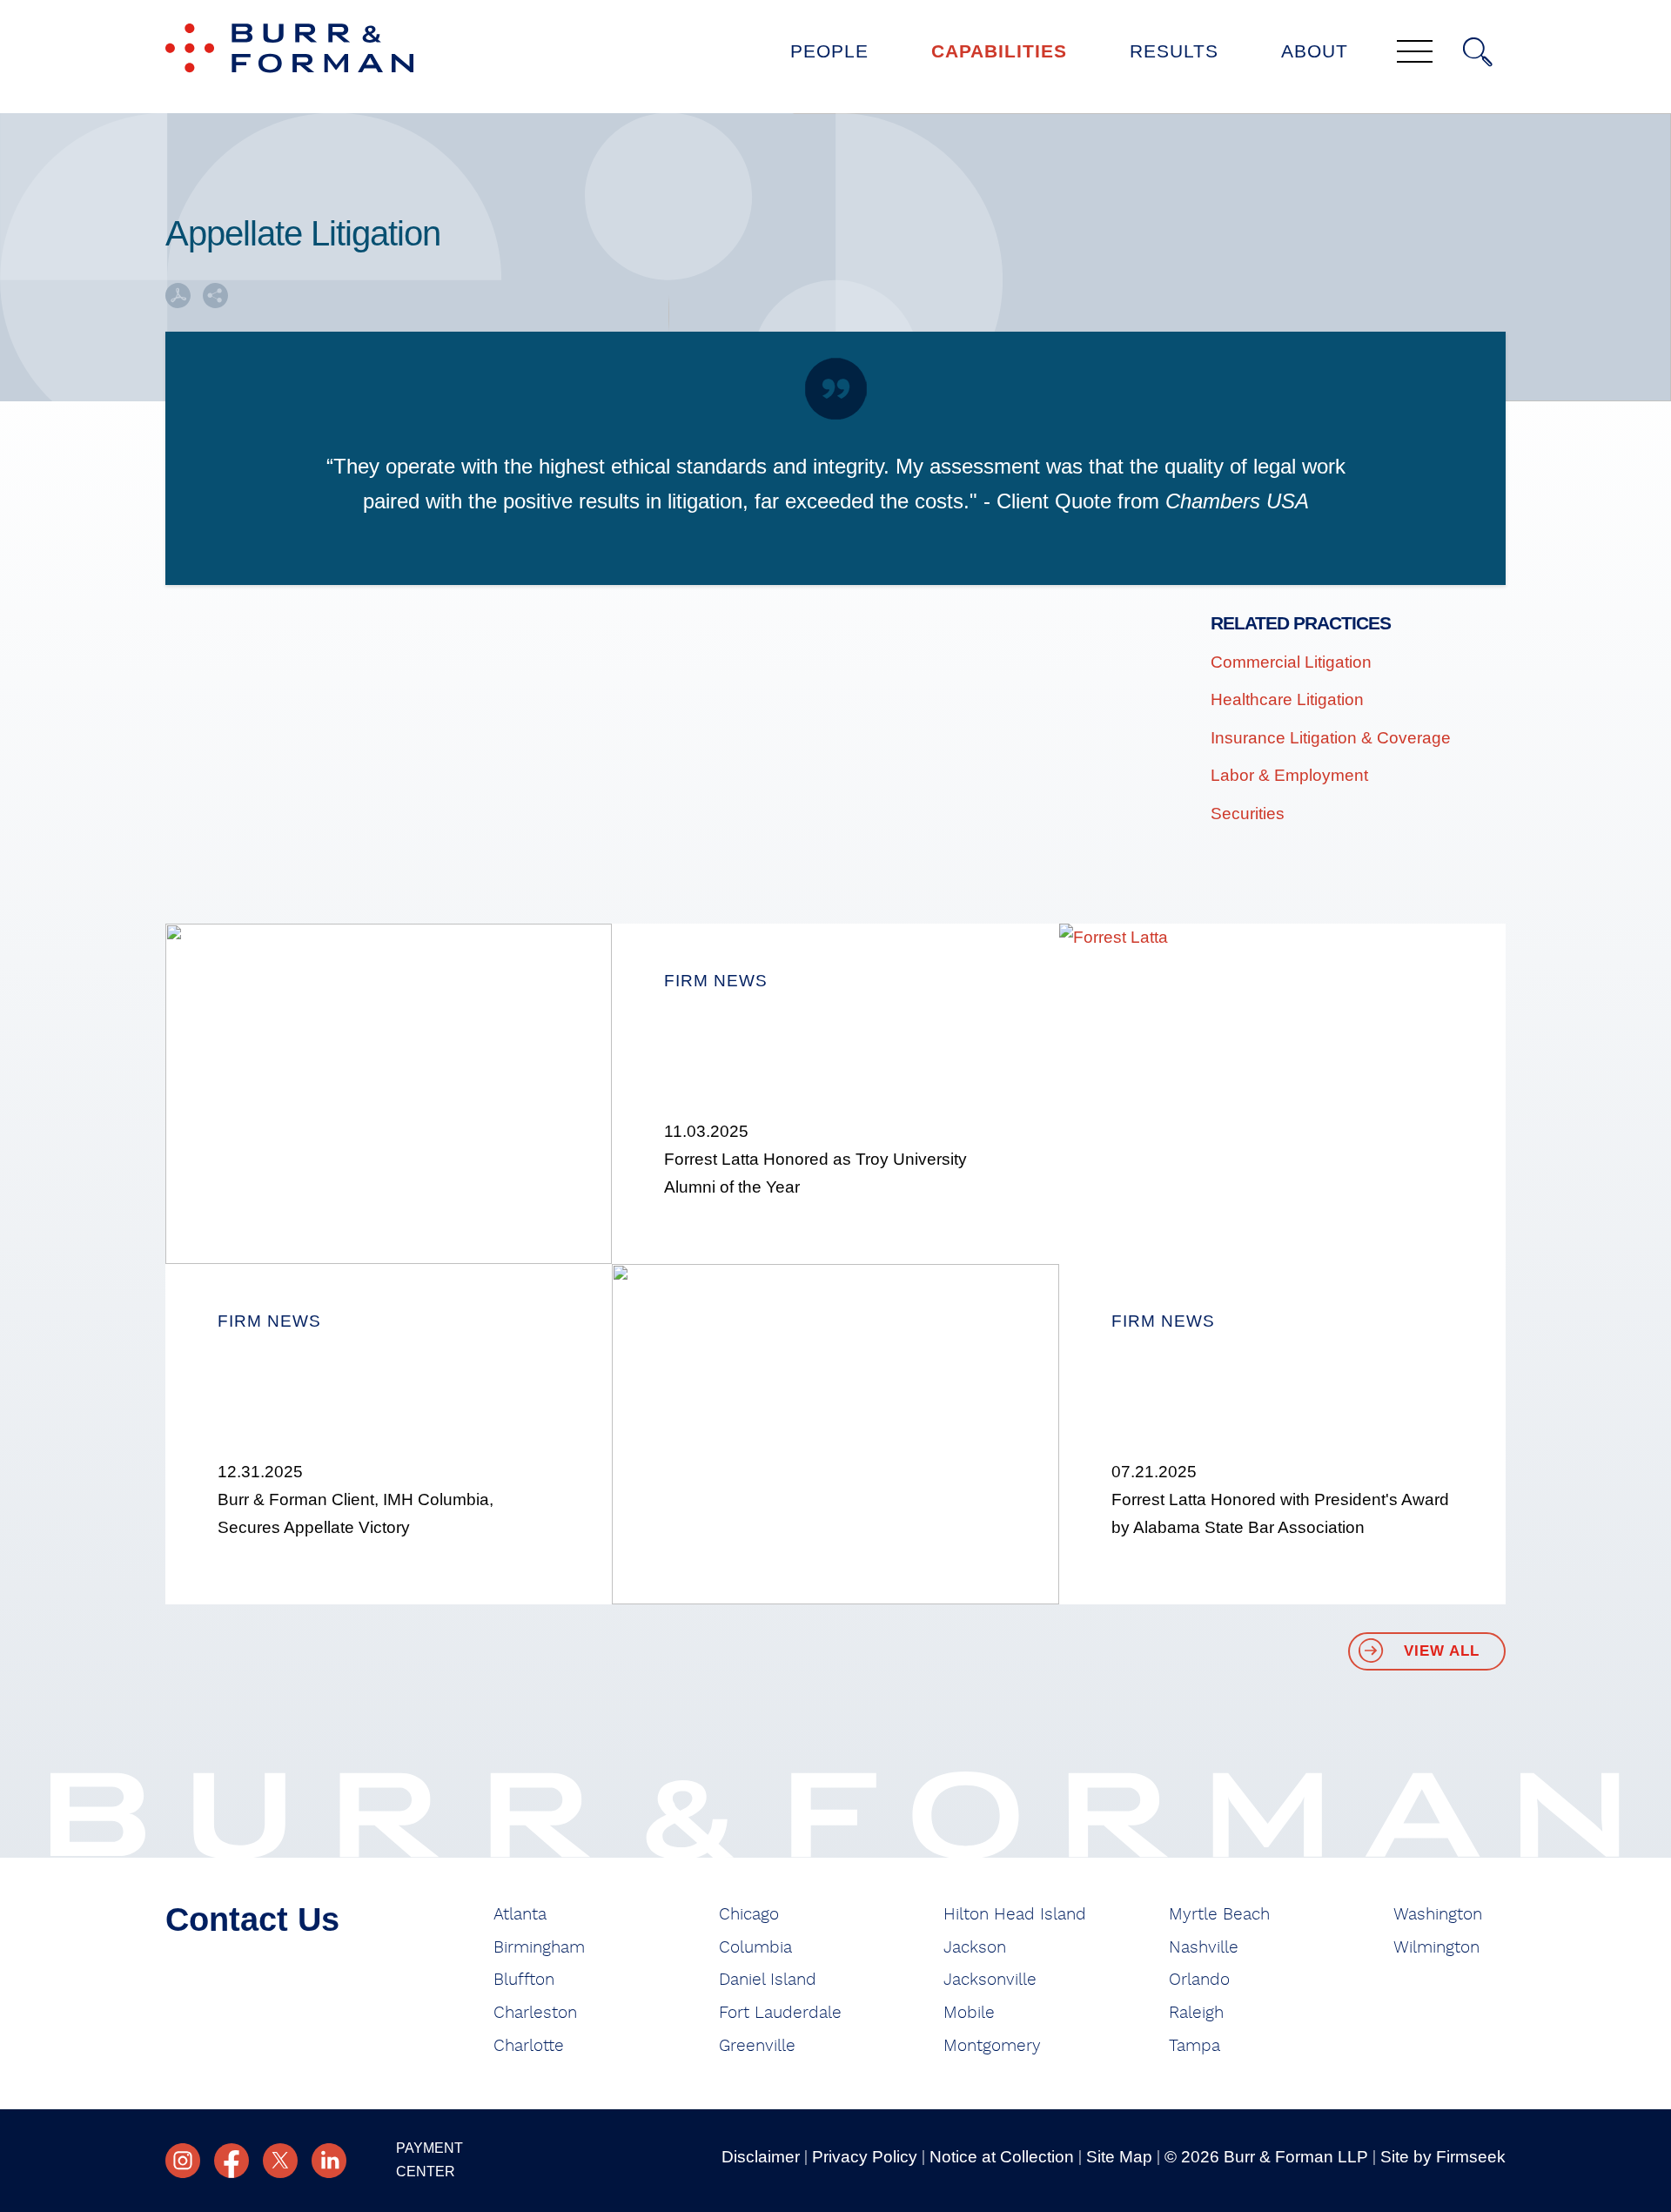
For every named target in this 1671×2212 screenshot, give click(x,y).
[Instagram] (183, 2161)
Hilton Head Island (1015, 1915)
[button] (215, 302)
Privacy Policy (865, 2157)
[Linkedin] (329, 2161)
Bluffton (524, 1980)
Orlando (1199, 1980)
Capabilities (999, 51)
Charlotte (529, 2046)
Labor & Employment (1289, 775)
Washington (1438, 1915)
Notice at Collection (1002, 2157)
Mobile (969, 2013)
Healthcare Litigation (1287, 699)
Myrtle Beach (1219, 1915)
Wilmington (1436, 1948)
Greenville (757, 2046)
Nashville (1204, 1948)
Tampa (1195, 2046)
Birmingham (539, 1948)
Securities (1248, 814)
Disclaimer (761, 2157)
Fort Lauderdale (780, 2013)
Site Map (1119, 2157)
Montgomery (992, 2046)
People (829, 51)
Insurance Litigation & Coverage (1331, 738)
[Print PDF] (178, 302)
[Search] (1478, 52)
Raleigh (1196, 2013)
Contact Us (252, 1920)
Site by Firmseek (1443, 2157)
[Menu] (1415, 53)
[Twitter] (280, 2161)
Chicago (749, 1915)
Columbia (755, 1948)
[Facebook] (232, 2161)
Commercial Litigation (1291, 662)
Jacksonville (990, 1980)
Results (1174, 51)
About (1315, 51)
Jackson (975, 1948)
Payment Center (429, 2160)
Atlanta (520, 1915)
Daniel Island (768, 1980)
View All (1442, 1651)
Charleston (535, 2013)
